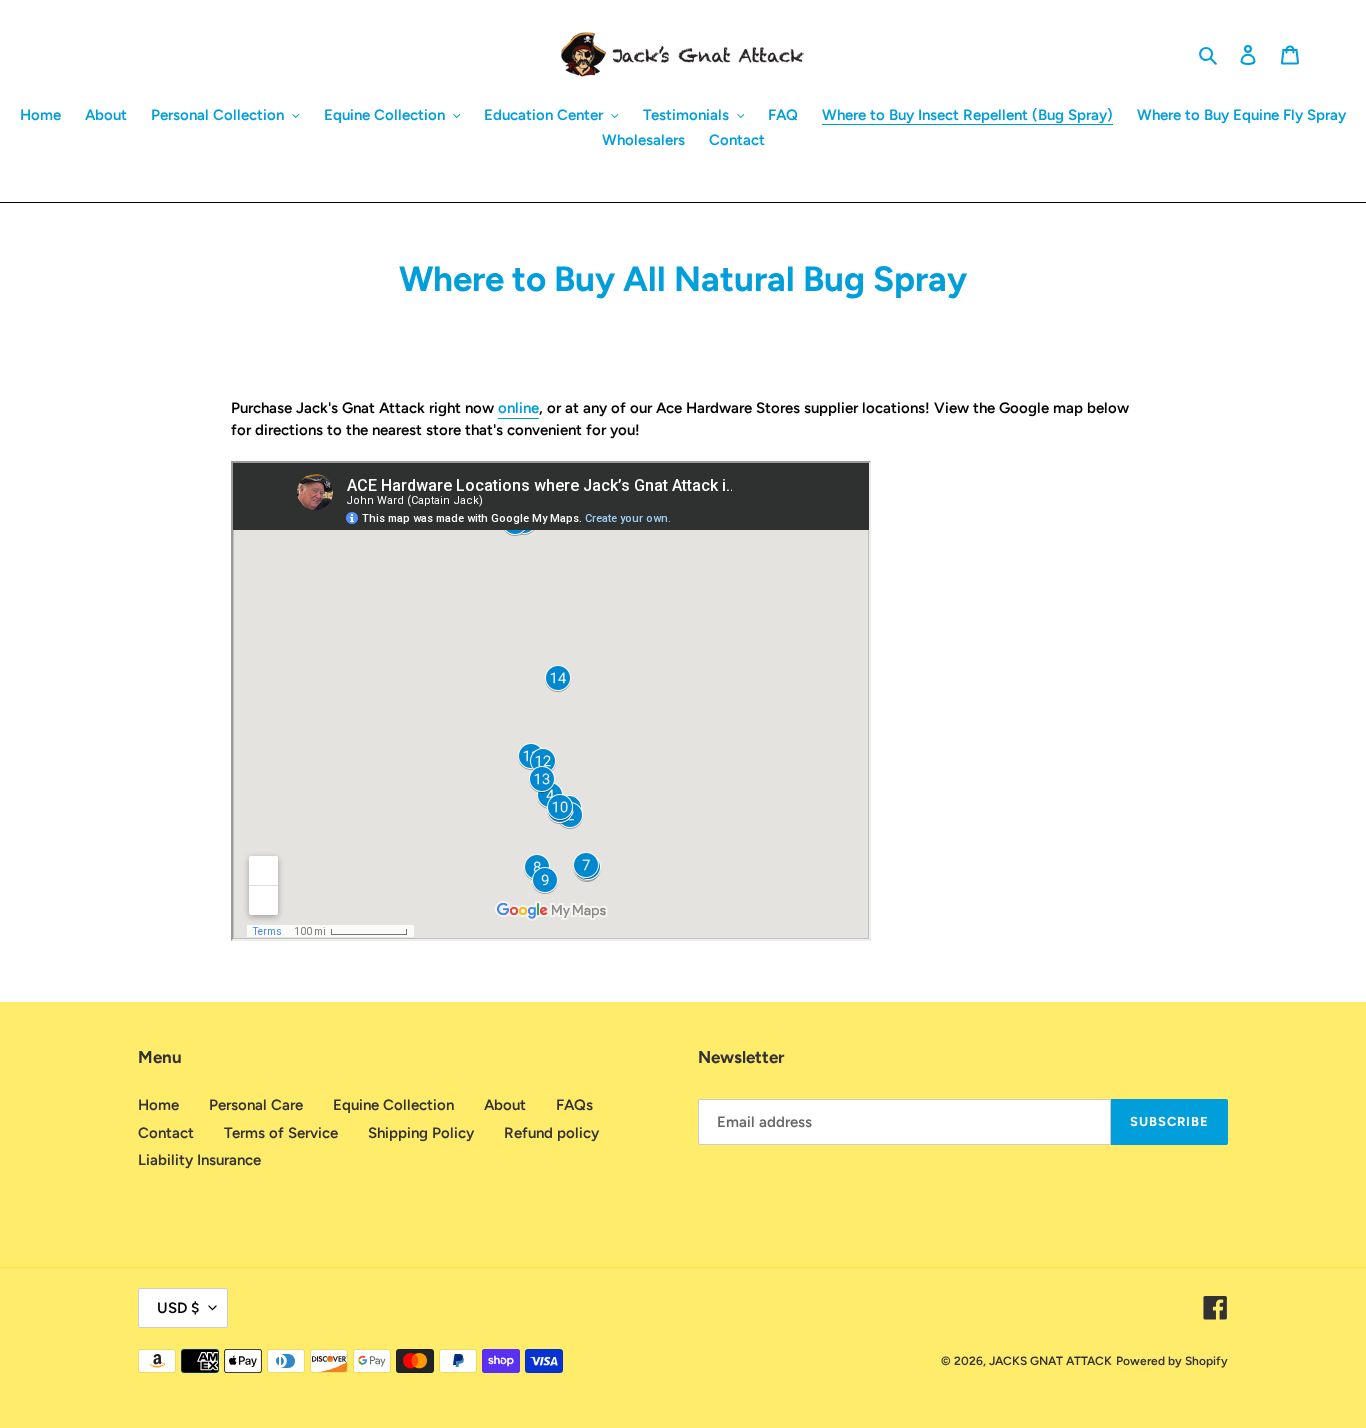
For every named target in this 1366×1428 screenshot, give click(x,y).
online (518, 408)
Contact (166, 1133)
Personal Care (256, 1105)
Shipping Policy (421, 1133)
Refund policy (551, 1133)
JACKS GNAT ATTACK (1050, 1361)
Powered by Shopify (1172, 1361)
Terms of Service (281, 1133)
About (505, 1105)
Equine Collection (393, 1105)
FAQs (574, 1105)
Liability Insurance (199, 1160)
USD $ (178, 1308)
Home (158, 1105)
